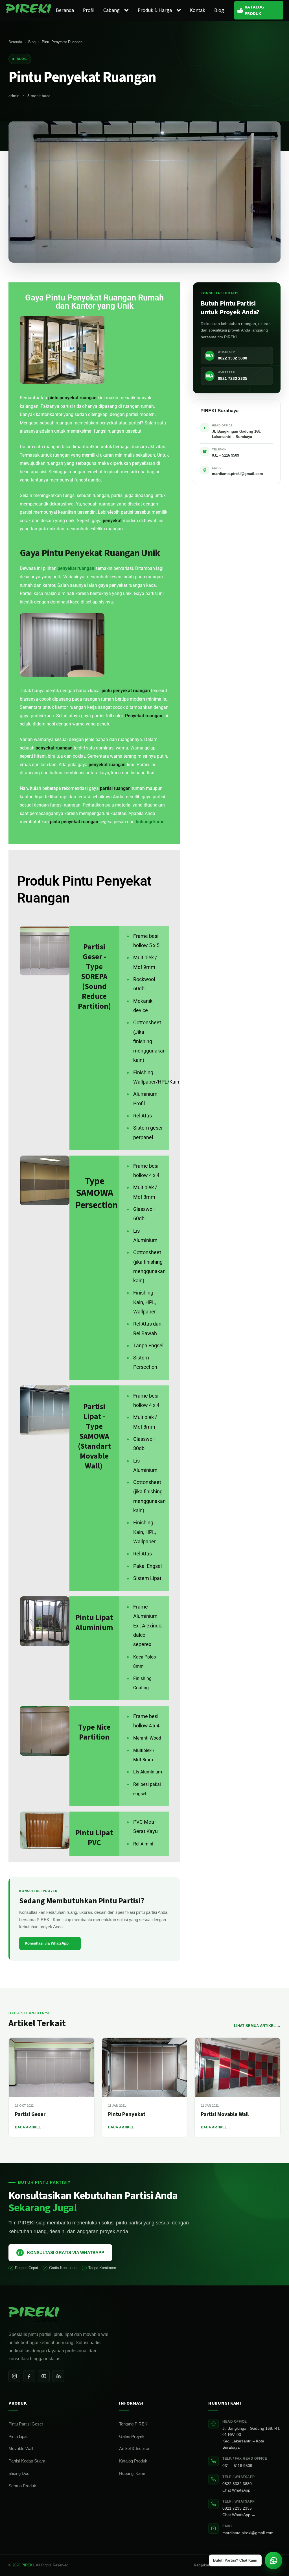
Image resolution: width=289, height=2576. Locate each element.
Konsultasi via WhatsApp (50, 1943)
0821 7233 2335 (237, 2508)
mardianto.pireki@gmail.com (248, 2533)
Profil (89, 10)
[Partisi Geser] (52, 2067)
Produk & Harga (155, 10)
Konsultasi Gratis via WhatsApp (66, 2253)
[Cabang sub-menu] (128, 10)
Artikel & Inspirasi (135, 2448)
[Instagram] (14, 2376)
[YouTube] (44, 2376)
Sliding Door (20, 2473)
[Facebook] (29, 2376)
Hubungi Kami (132, 2473)
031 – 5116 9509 (237, 2466)
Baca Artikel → (30, 2127)
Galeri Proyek (132, 2436)
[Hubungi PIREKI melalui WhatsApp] (273, 2560)
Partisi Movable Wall (225, 2114)
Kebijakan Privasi (208, 2565)
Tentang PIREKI (134, 2424)
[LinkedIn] (58, 2376)
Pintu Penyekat (127, 2114)
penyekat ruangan (76, 568)
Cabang (111, 10)
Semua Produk (22, 2486)
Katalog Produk (133, 2461)
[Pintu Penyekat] (145, 2067)
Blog (219, 10)
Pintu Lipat (18, 2436)
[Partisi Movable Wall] (237, 2067)
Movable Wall (21, 2448)
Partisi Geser (30, 2114)
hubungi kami (149, 822)
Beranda (65, 10)
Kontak (198, 10)
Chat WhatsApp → (239, 2490)
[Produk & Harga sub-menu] (180, 10)
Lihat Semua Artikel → (257, 2026)
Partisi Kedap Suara (27, 2461)
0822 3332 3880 (237, 2484)
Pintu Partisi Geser (26, 2424)
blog (22, 59)
